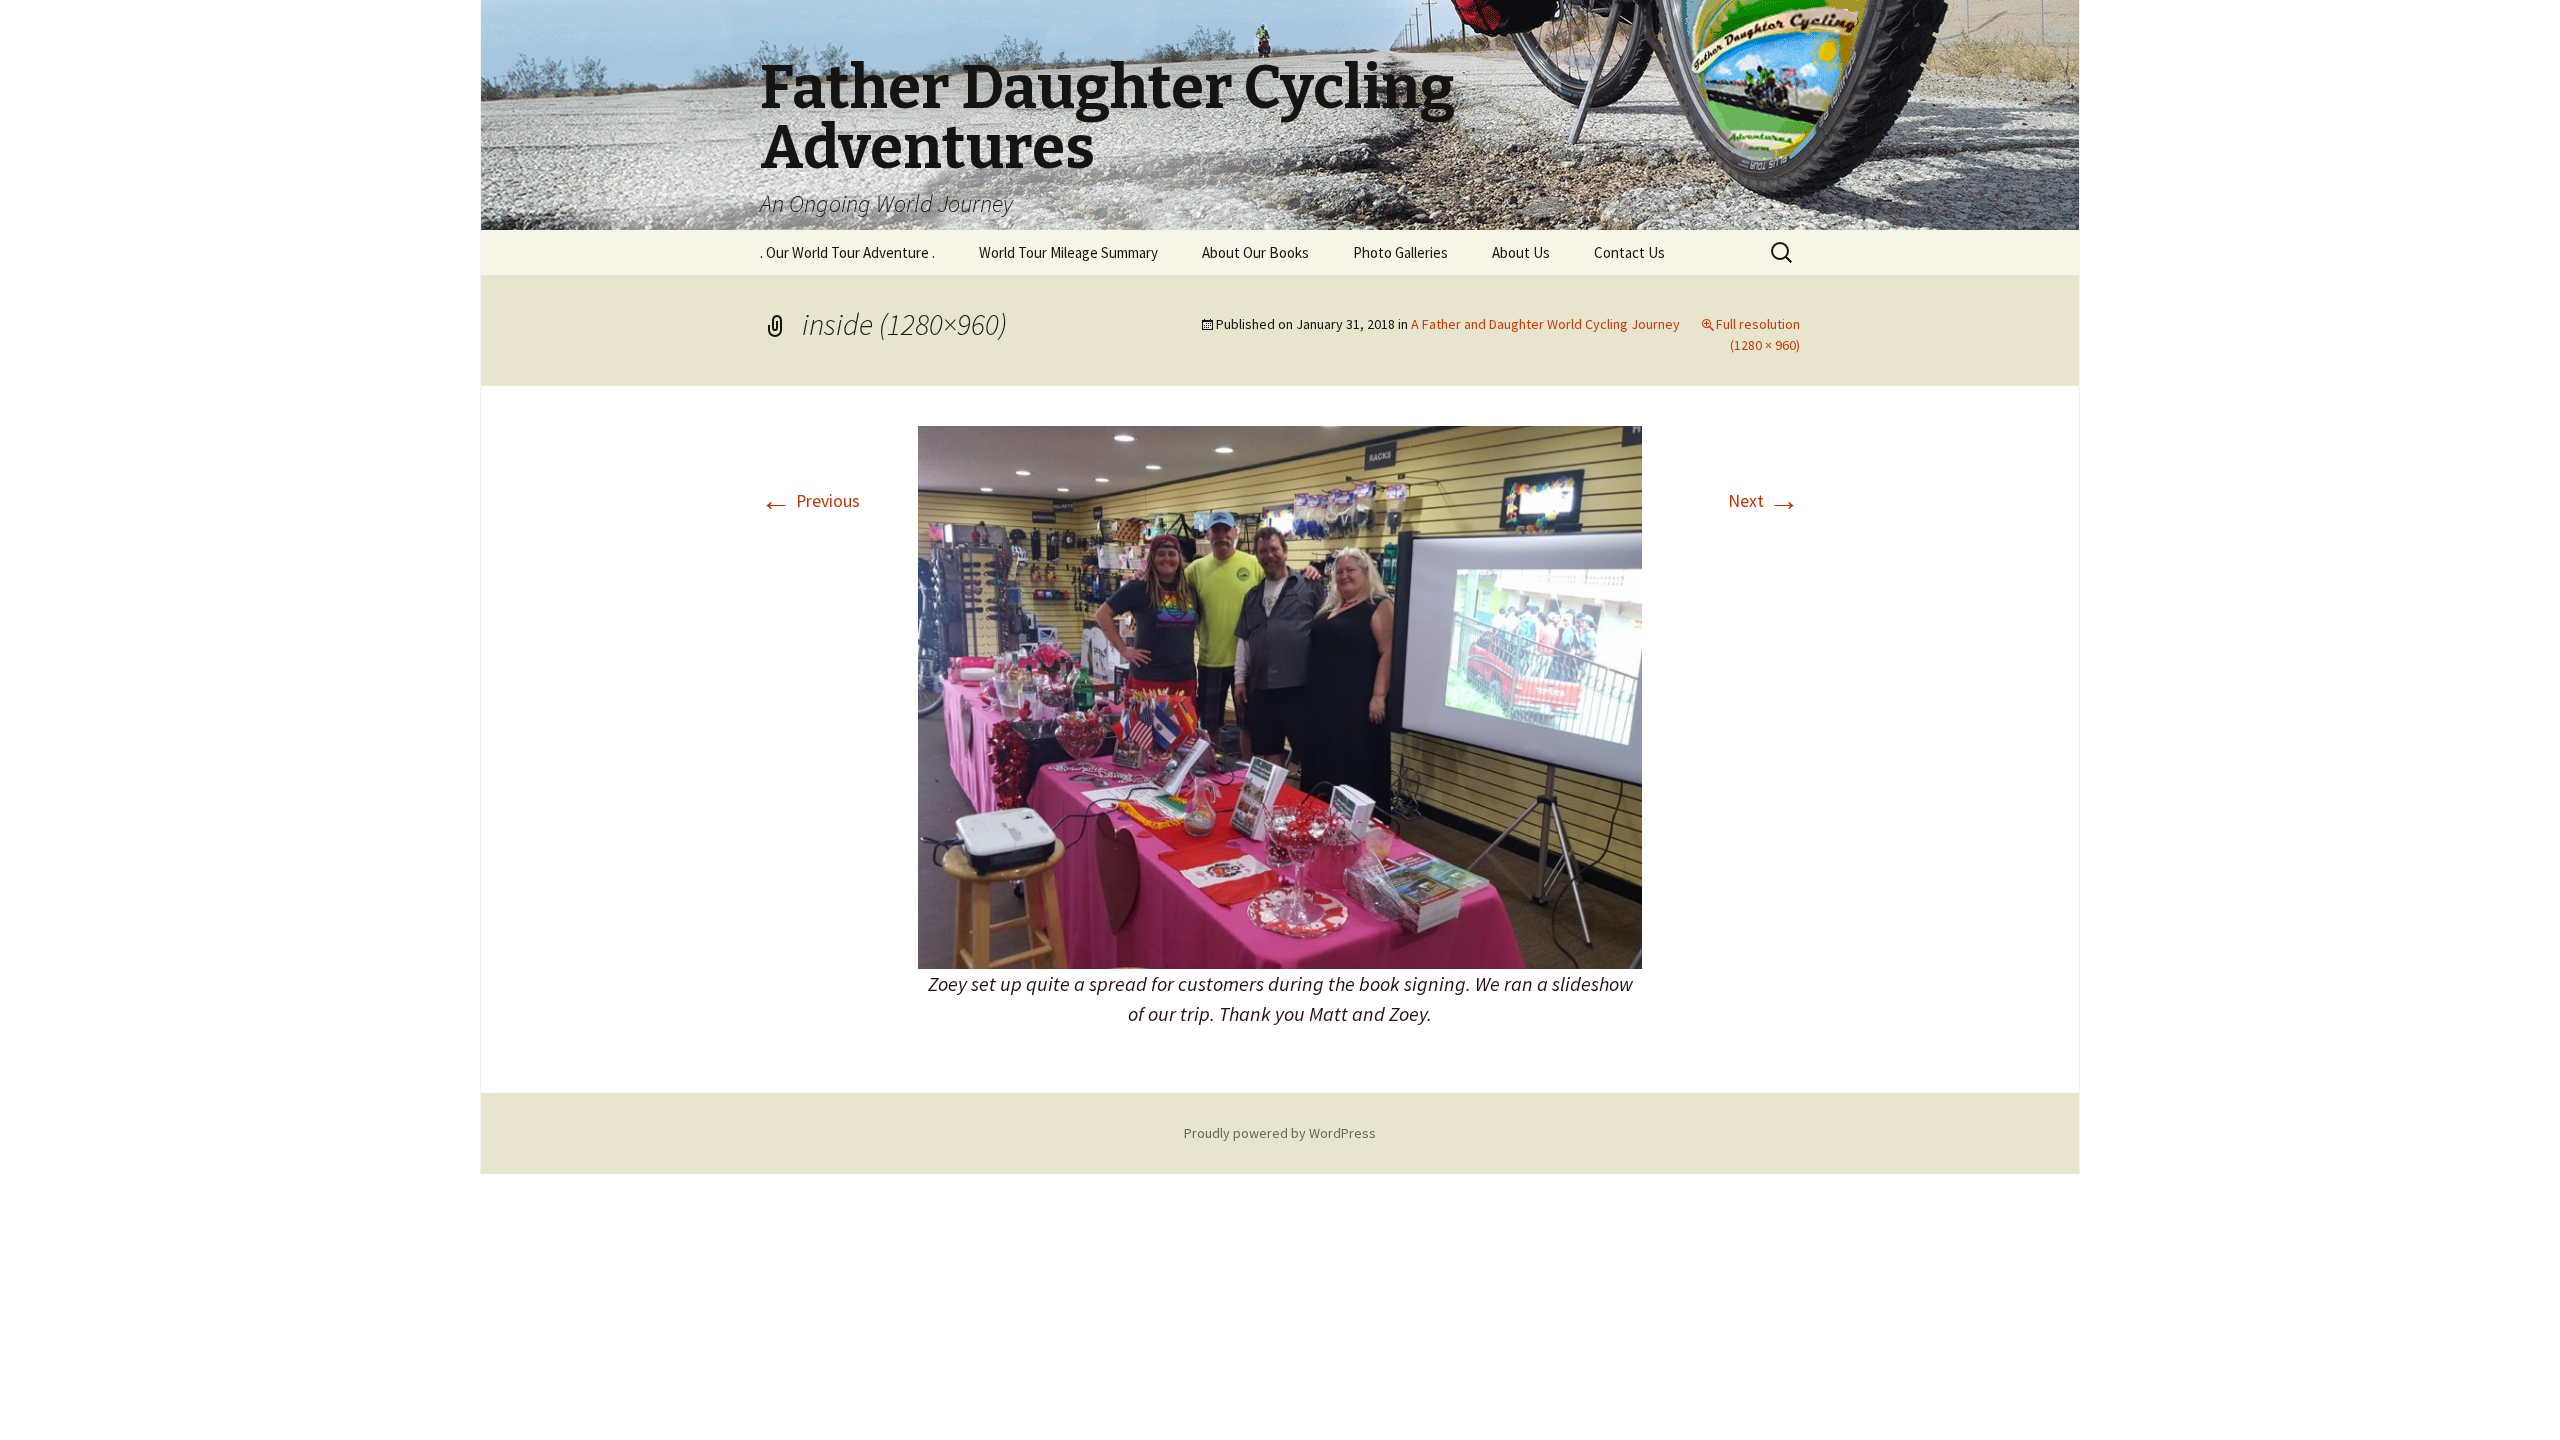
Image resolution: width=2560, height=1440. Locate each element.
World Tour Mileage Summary (1068, 252)
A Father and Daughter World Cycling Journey (1545, 324)
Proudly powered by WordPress (1280, 1133)
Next (1764, 501)
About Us (1521, 252)
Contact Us (1629, 252)
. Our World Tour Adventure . (847, 252)
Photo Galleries (1400, 252)
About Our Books (1255, 252)
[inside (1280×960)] (1280, 696)
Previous (810, 501)
